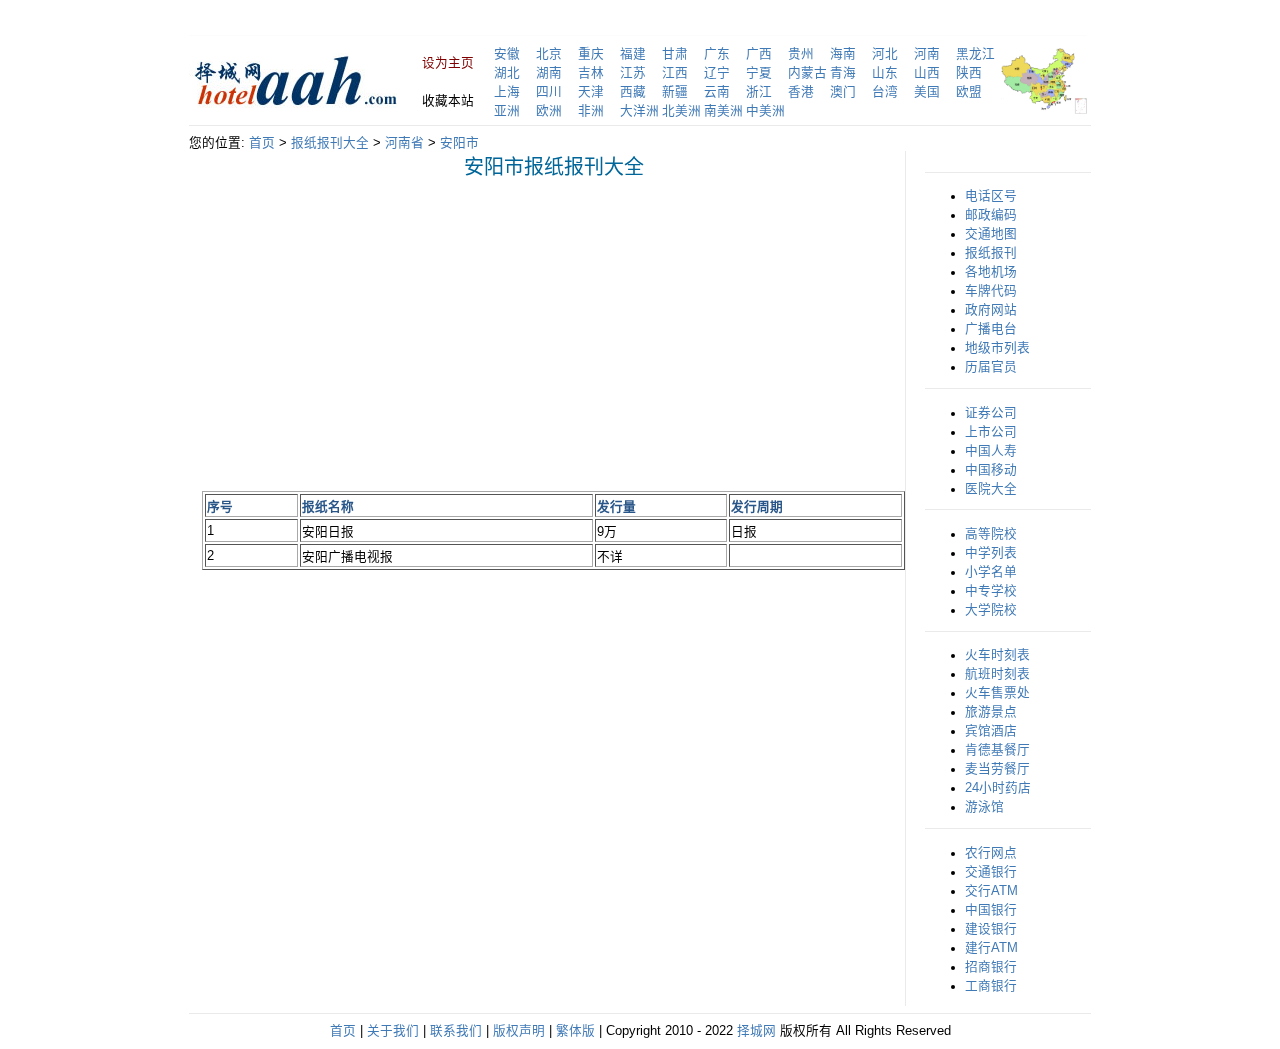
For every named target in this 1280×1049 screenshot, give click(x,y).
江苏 (633, 73)
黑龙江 (975, 54)
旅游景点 (991, 712)
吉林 (591, 73)
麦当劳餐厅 (997, 769)
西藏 (633, 92)
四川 (549, 92)
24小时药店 (998, 788)
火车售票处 (997, 693)
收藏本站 (448, 101)
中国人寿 (991, 451)
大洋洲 (639, 111)
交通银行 (991, 872)
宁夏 (759, 73)
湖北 (507, 73)
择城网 (756, 1031)
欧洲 (549, 111)
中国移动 (991, 470)
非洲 (591, 111)
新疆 (675, 92)
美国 (927, 92)
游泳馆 (984, 807)
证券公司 (991, 413)
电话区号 (991, 196)
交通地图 (991, 234)
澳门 (843, 92)
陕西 (969, 73)
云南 (717, 92)
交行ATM (991, 891)
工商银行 (991, 986)
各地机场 (991, 272)
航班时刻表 (997, 674)
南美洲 (723, 111)
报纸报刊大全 (330, 143)
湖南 (549, 73)
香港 (801, 92)
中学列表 (991, 553)
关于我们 (393, 1031)
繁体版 (575, 1031)
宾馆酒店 (991, 731)
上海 (507, 92)
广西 (759, 54)
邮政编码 (991, 215)
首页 (262, 143)
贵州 (801, 54)
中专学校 (991, 591)
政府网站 (991, 310)
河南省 (404, 143)
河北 (885, 54)
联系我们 (456, 1031)
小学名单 (991, 572)
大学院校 (991, 610)
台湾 (885, 92)
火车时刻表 (997, 655)
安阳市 (459, 143)
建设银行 (991, 929)
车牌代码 (991, 291)
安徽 (507, 54)
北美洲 (681, 111)
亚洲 (507, 111)
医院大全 (991, 489)
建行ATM (991, 948)
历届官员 (991, 367)
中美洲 (765, 111)
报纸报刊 (991, 253)
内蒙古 (807, 73)
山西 (927, 73)
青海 (843, 73)
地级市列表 (997, 348)
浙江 (759, 92)
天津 (591, 92)
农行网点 (991, 853)
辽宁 (717, 73)
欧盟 (969, 92)
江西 (675, 73)
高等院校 (991, 534)
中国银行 (991, 910)
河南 (927, 54)
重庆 (591, 54)
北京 (549, 54)
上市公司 (991, 432)
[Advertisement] (370, 334)
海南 (843, 54)
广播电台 (991, 329)
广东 (717, 54)
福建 (633, 54)
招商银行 (991, 967)
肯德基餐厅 (997, 750)
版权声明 (519, 1031)
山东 (885, 73)
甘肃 (675, 54)
